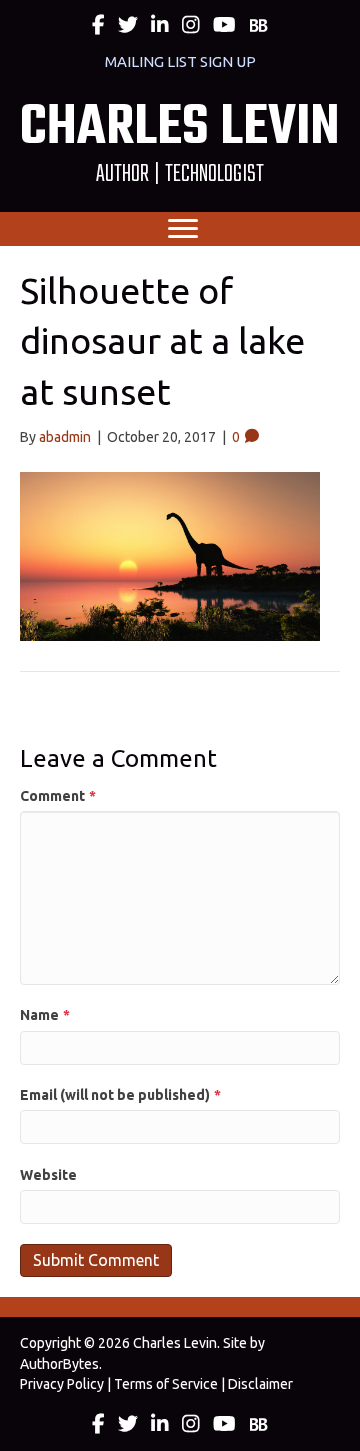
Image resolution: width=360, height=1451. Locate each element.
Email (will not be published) (120, 1095)
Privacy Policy (62, 1384)
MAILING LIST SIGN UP (180, 61)
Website (48, 1175)
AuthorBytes (59, 1364)
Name (45, 1015)
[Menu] (183, 229)
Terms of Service (166, 1384)
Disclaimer (260, 1384)
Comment (58, 796)
